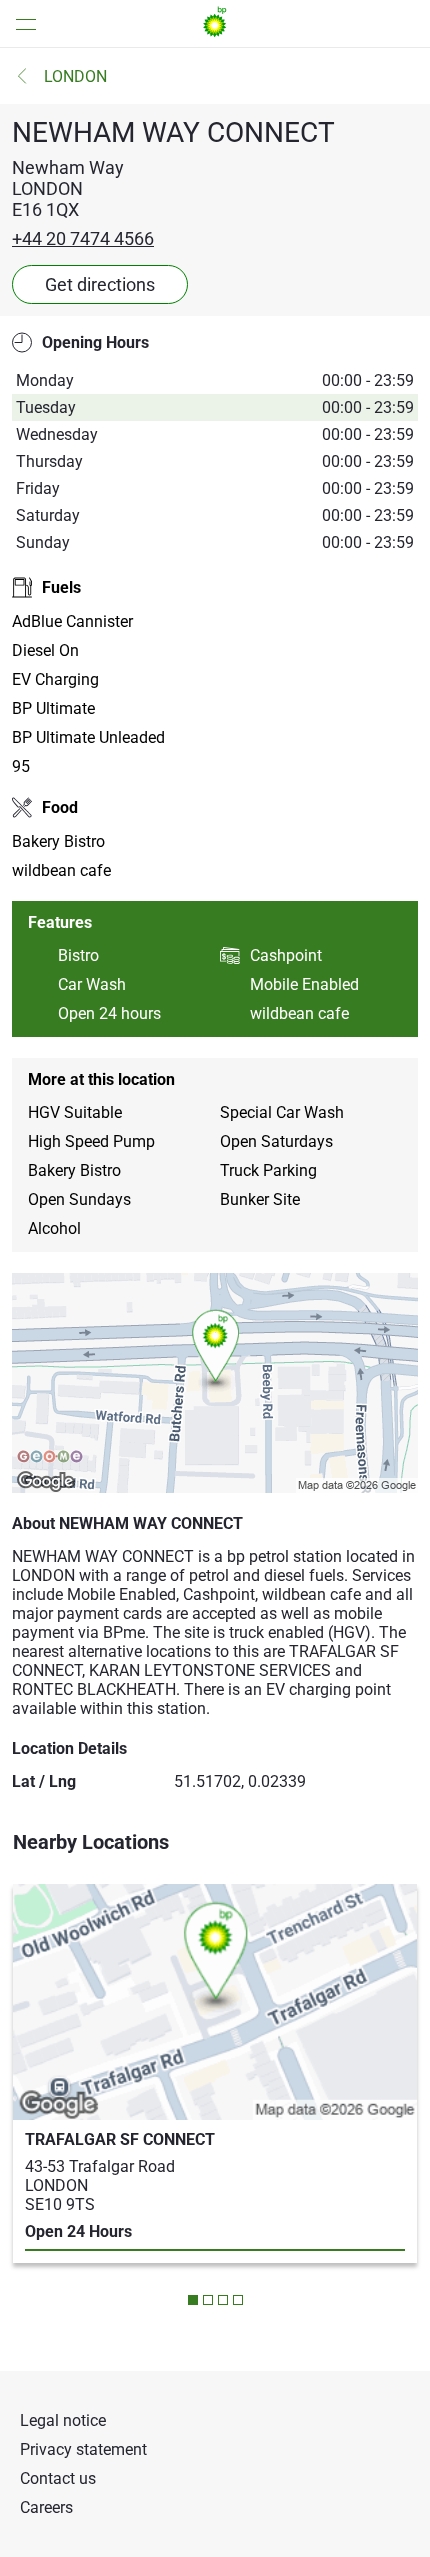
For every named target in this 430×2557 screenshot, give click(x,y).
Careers (46, 2507)
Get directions (100, 284)
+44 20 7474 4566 (83, 238)
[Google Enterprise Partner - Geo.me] (50, 1458)
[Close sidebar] (20, 23)
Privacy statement (83, 2449)
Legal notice (63, 2420)
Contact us (58, 2478)
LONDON (75, 76)
